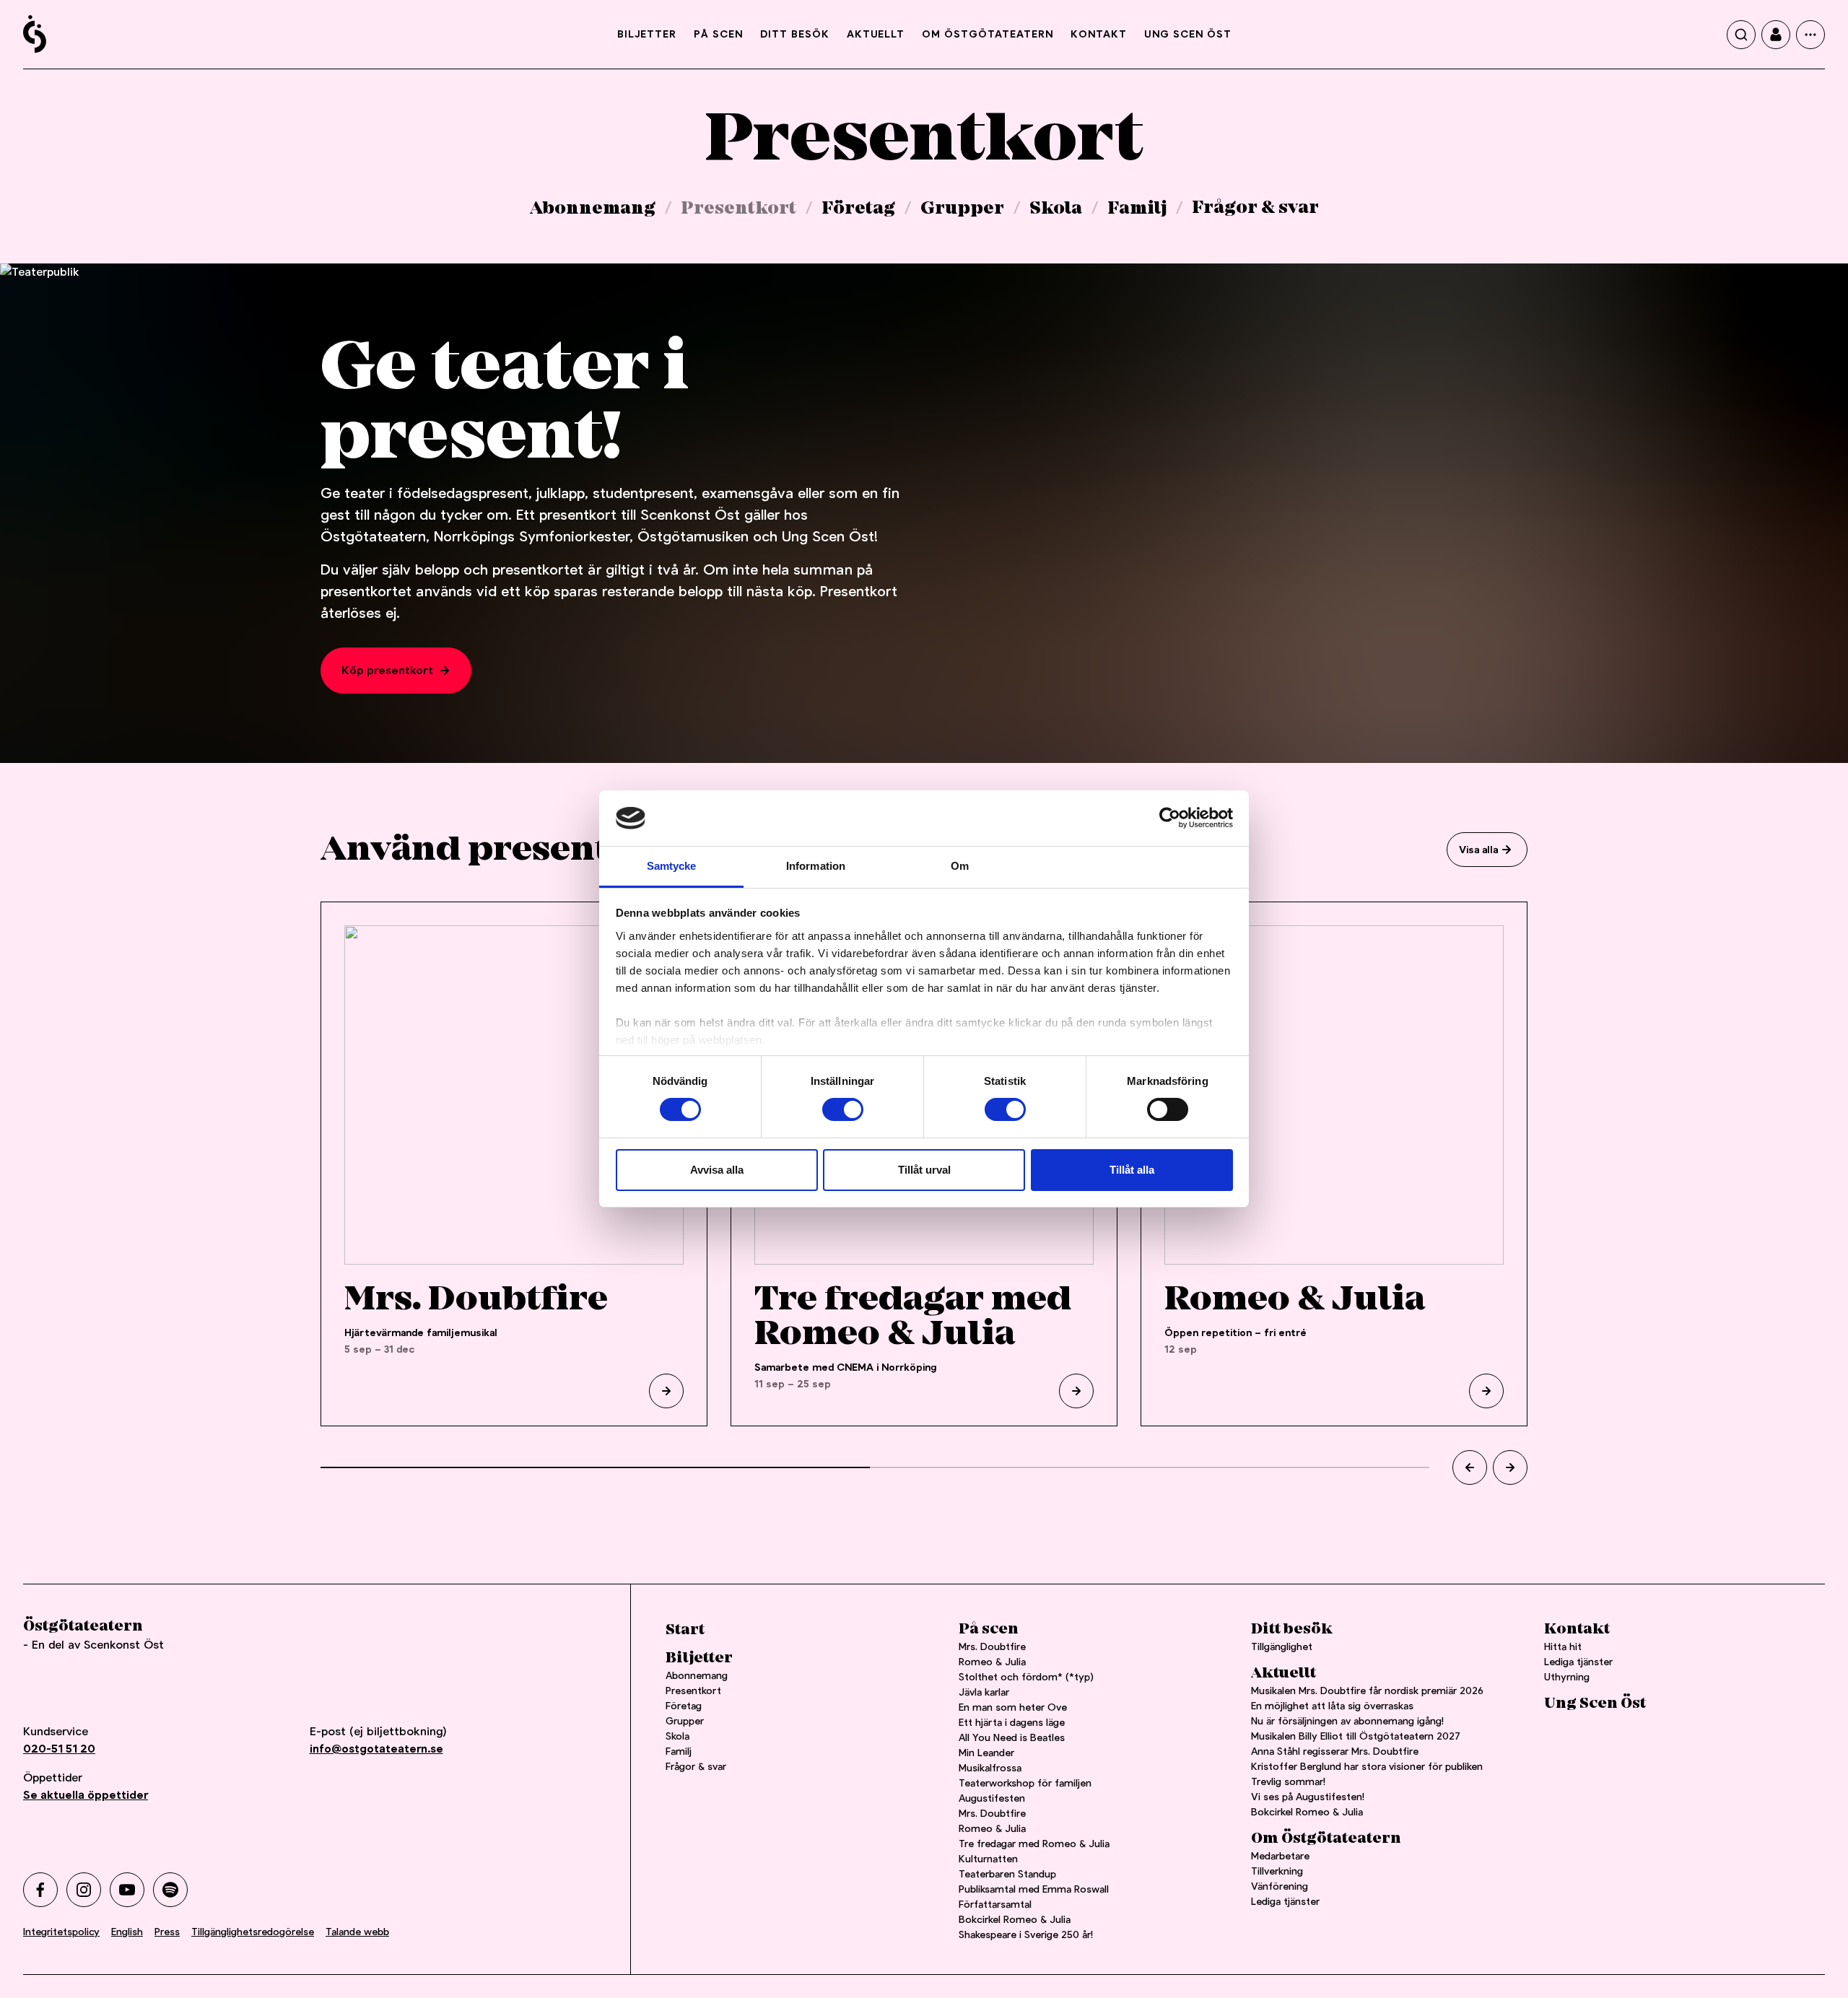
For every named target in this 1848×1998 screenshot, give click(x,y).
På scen (718, 34)
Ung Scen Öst (1188, 34)
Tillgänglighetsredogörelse (253, 1932)
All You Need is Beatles (1012, 1737)
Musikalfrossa (990, 1768)
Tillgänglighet (1282, 1646)
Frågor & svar (1255, 208)
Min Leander (989, 1753)
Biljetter (647, 34)
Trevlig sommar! (1288, 1781)
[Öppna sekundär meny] (1810, 35)
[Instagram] (84, 1890)
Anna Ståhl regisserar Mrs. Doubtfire (1335, 1751)
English (127, 1932)
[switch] (843, 1109)
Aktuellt (876, 34)
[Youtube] (127, 1890)
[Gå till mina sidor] (1776, 35)
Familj (1137, 209)
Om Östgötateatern (988, 34)
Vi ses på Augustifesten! (1308, 1797)
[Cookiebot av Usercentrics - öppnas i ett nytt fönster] (1170, 818)
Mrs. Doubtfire (992, 1646)
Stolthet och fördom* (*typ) (1026, 1677)
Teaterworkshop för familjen (1025, 1783)
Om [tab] (960, 866)
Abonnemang (593, 209)
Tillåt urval (924, 1170)
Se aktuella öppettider (86, 1795)
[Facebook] (40, 1890)
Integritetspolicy (61, 1932)
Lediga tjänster (1285, 1901)
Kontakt (1099, 34)
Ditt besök (795, 34)
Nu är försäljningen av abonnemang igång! (1347, 1721)
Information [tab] (816, 866)
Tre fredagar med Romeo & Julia (1034, 1844)
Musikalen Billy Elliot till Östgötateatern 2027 (1356, 1736)
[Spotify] (170, 1890)
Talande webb (357, 1932)
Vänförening (1280, 1886)
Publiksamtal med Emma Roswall (1034, 1889)
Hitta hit (1563, 1646)
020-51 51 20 (59, 1749)
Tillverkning (1277, 1871)
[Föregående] (1470, 1467)
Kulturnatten (988, 1859)
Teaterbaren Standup (1007, 1874)
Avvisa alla (717, 1170)
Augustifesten (992, 1798)
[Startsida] (35, 34)
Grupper (962, 209)
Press (167, 1932)
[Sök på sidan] (1741, 35)
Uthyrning (1567, 1677)
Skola (1056, 209)
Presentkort (738, 209)
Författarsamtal (995, 1904)
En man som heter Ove (1013, 1707)
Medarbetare (1280, 1856)
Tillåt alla (1132, 1170)
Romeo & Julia (992, 1662)
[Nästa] (1510, 1467)
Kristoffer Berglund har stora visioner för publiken (1367, 1766)
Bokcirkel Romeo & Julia (1015, 1919)
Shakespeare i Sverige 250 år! (1026, 1934)
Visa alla (1478, 850)
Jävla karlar (984, 1692)
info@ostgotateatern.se (376, 1749)
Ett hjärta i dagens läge (1012, 1722)
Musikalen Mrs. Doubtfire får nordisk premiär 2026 (1367, 1691)
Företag (858, 209)
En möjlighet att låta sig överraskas (1332, 1706)
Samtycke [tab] (672, 866)
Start (685, 1630)
